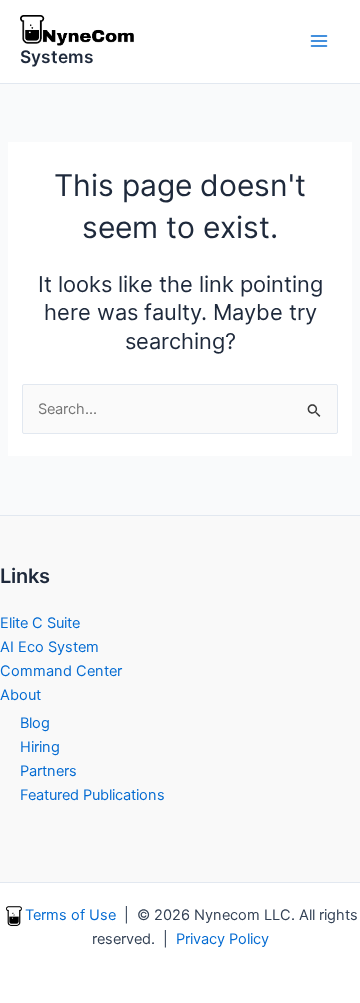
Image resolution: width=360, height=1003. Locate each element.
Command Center (61, 671)
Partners (48, 771)
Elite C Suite (40, 623)
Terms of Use (70, 915)
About (20, 695)
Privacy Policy (222, 939)
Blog (35, 723)
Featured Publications (92, 795)
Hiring (40, 747)
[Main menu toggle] (319, 41)
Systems (57, 56)
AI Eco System (49, 647)
